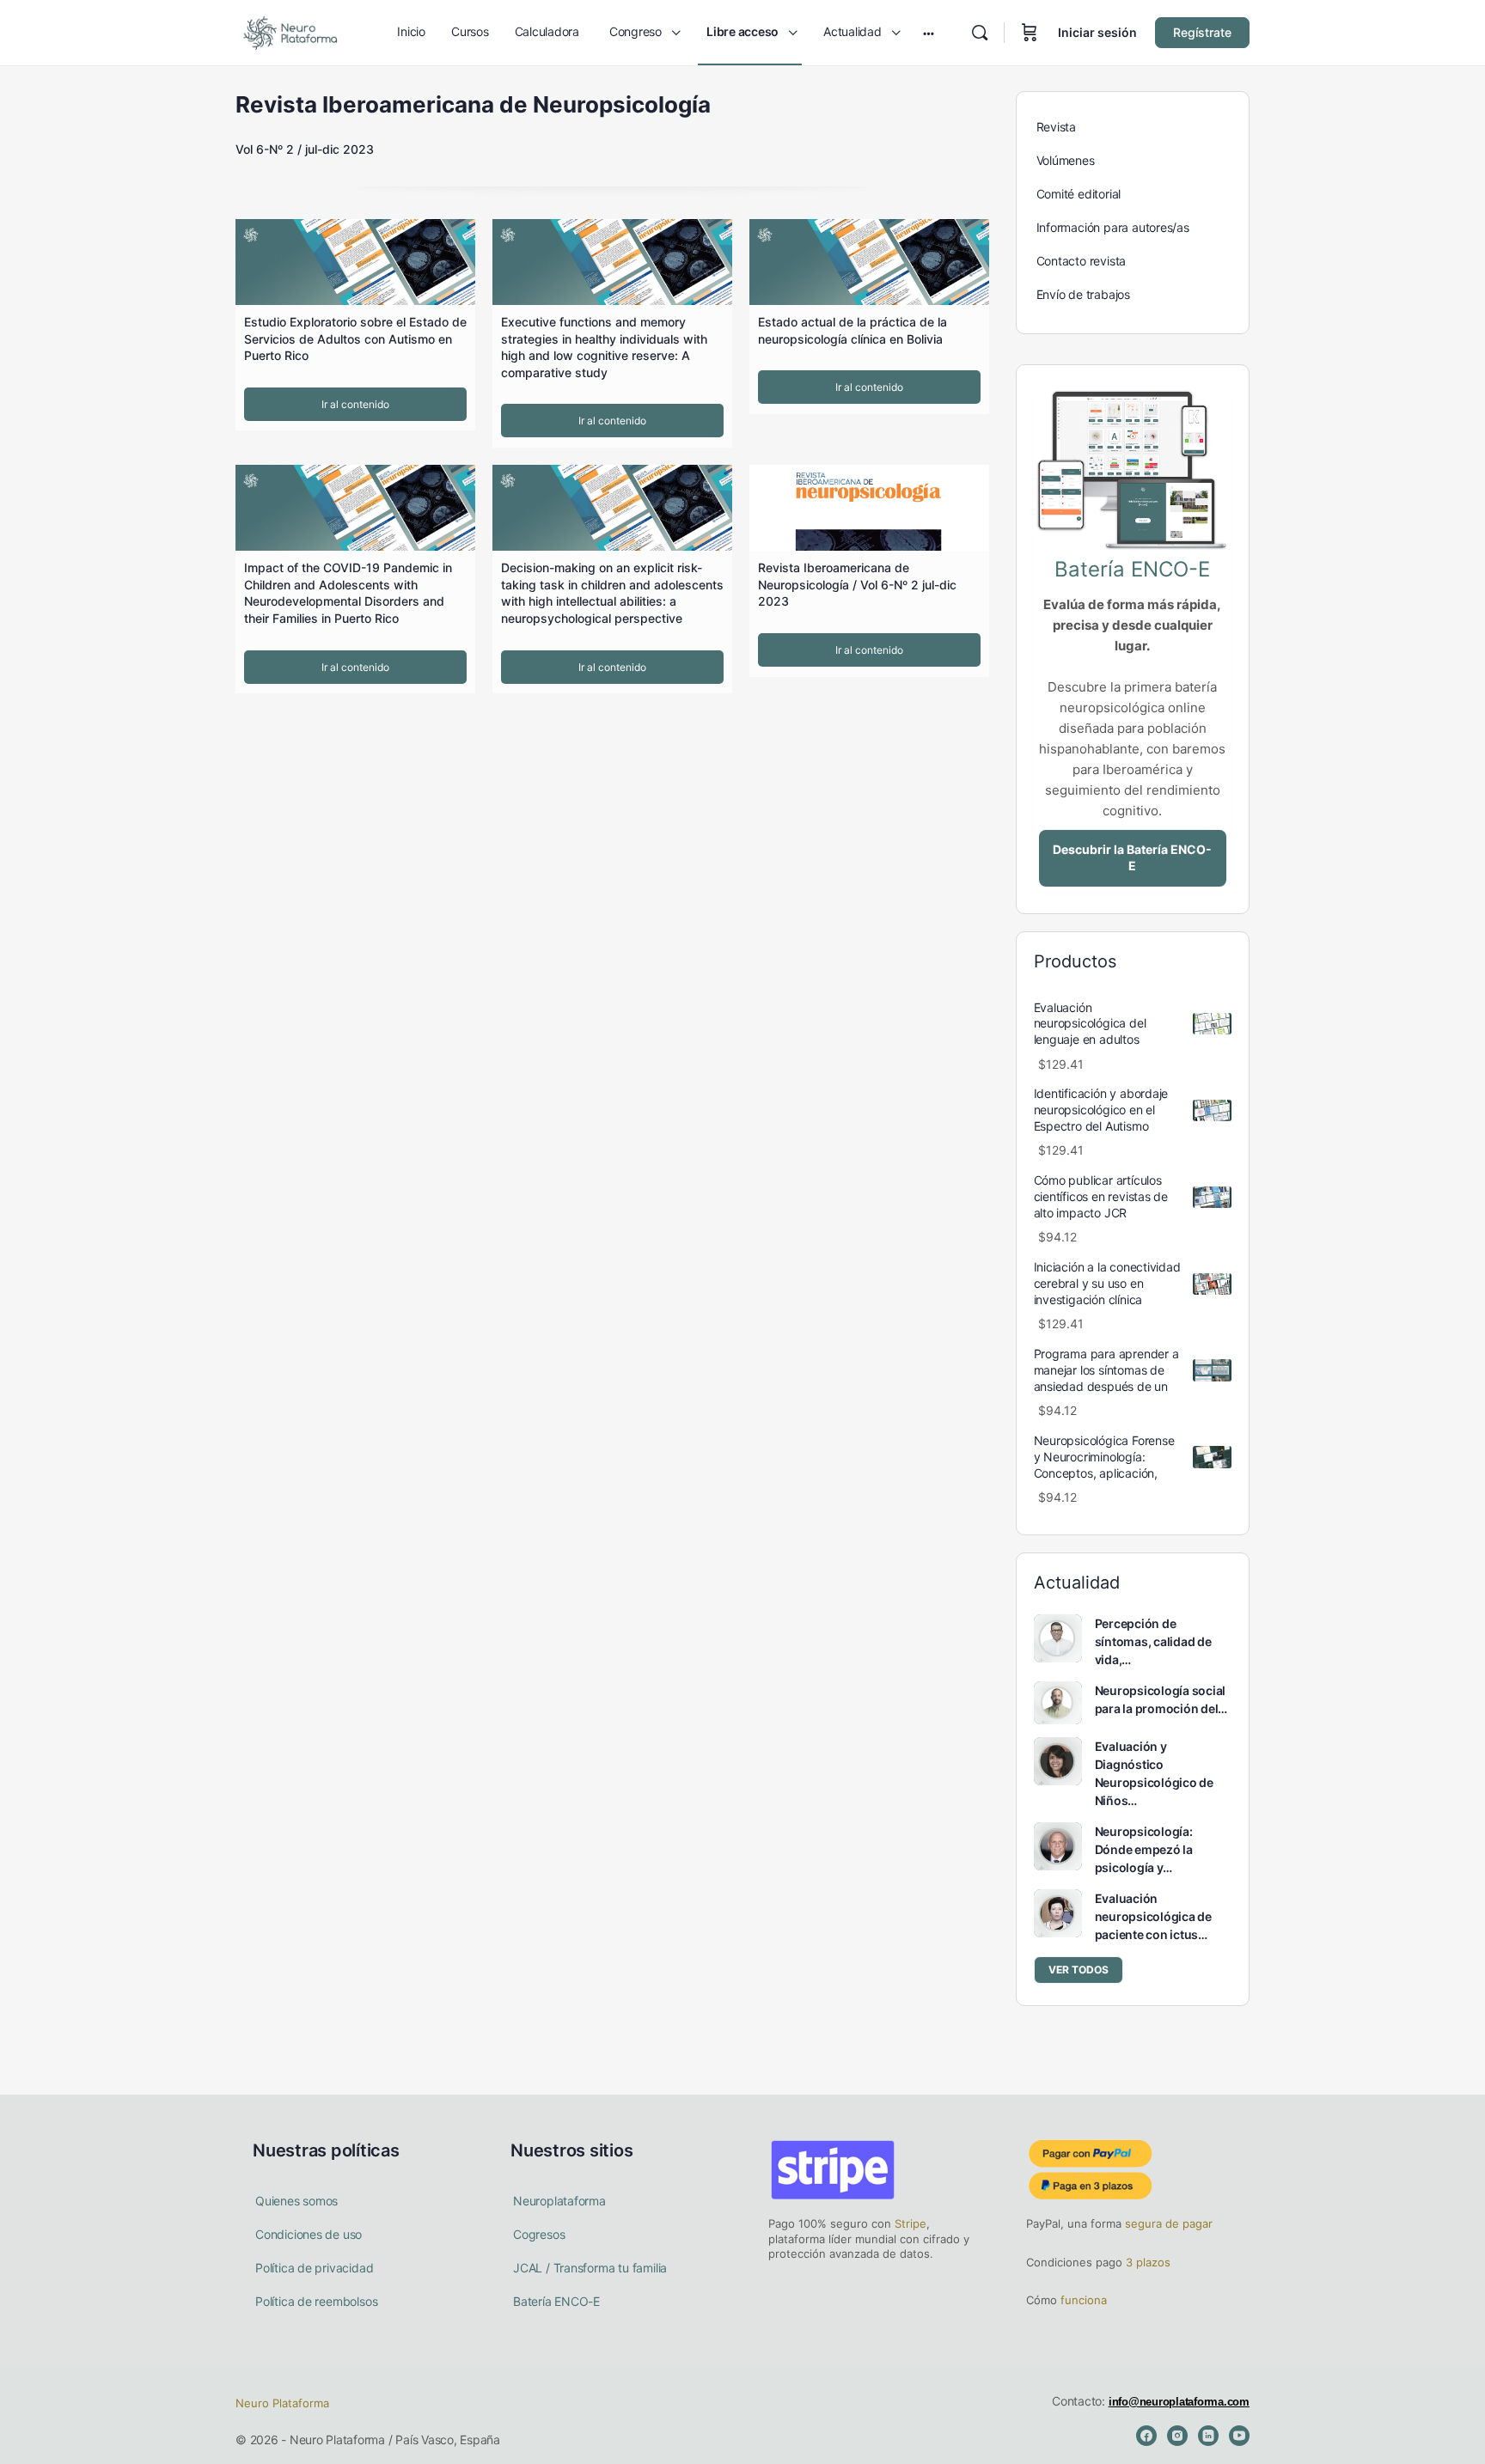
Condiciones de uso (309, 2234)
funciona (1082, 2300)
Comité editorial (1079, 194)
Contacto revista (1082, 261)
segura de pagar (1167, 2223)
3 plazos (1146, 2262)
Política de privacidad (314, 2268)
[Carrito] (1030, 33)
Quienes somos (296, 2201)
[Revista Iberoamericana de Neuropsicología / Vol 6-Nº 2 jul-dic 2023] (869, 508)
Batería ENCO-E (556, 2301)
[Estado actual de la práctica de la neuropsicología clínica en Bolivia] (869, 262)
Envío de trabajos (1083, 294)
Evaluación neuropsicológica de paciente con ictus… (1153, 1916)
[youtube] (1239, 2436)
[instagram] (1177, 2436)
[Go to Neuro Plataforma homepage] (290, 31)
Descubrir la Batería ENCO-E (1132, 857)
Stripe (911, 2223)
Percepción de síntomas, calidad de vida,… (1153, 1641)
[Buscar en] (980, 33)
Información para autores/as (1113, 227)
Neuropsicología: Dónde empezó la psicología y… (1144, 1849)
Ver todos (1079, 1970)
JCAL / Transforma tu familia (590, 2268)
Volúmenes (1066, 160)
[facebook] (1146, 2436)
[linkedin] (1208, 2436)
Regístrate (1202, 32)
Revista (1057, 127)
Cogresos (539, 2234)
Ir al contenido (355, 404)
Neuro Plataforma (282, 2403)
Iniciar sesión (1097, 32)
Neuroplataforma (559, 2201)
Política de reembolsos (316, 2301)
